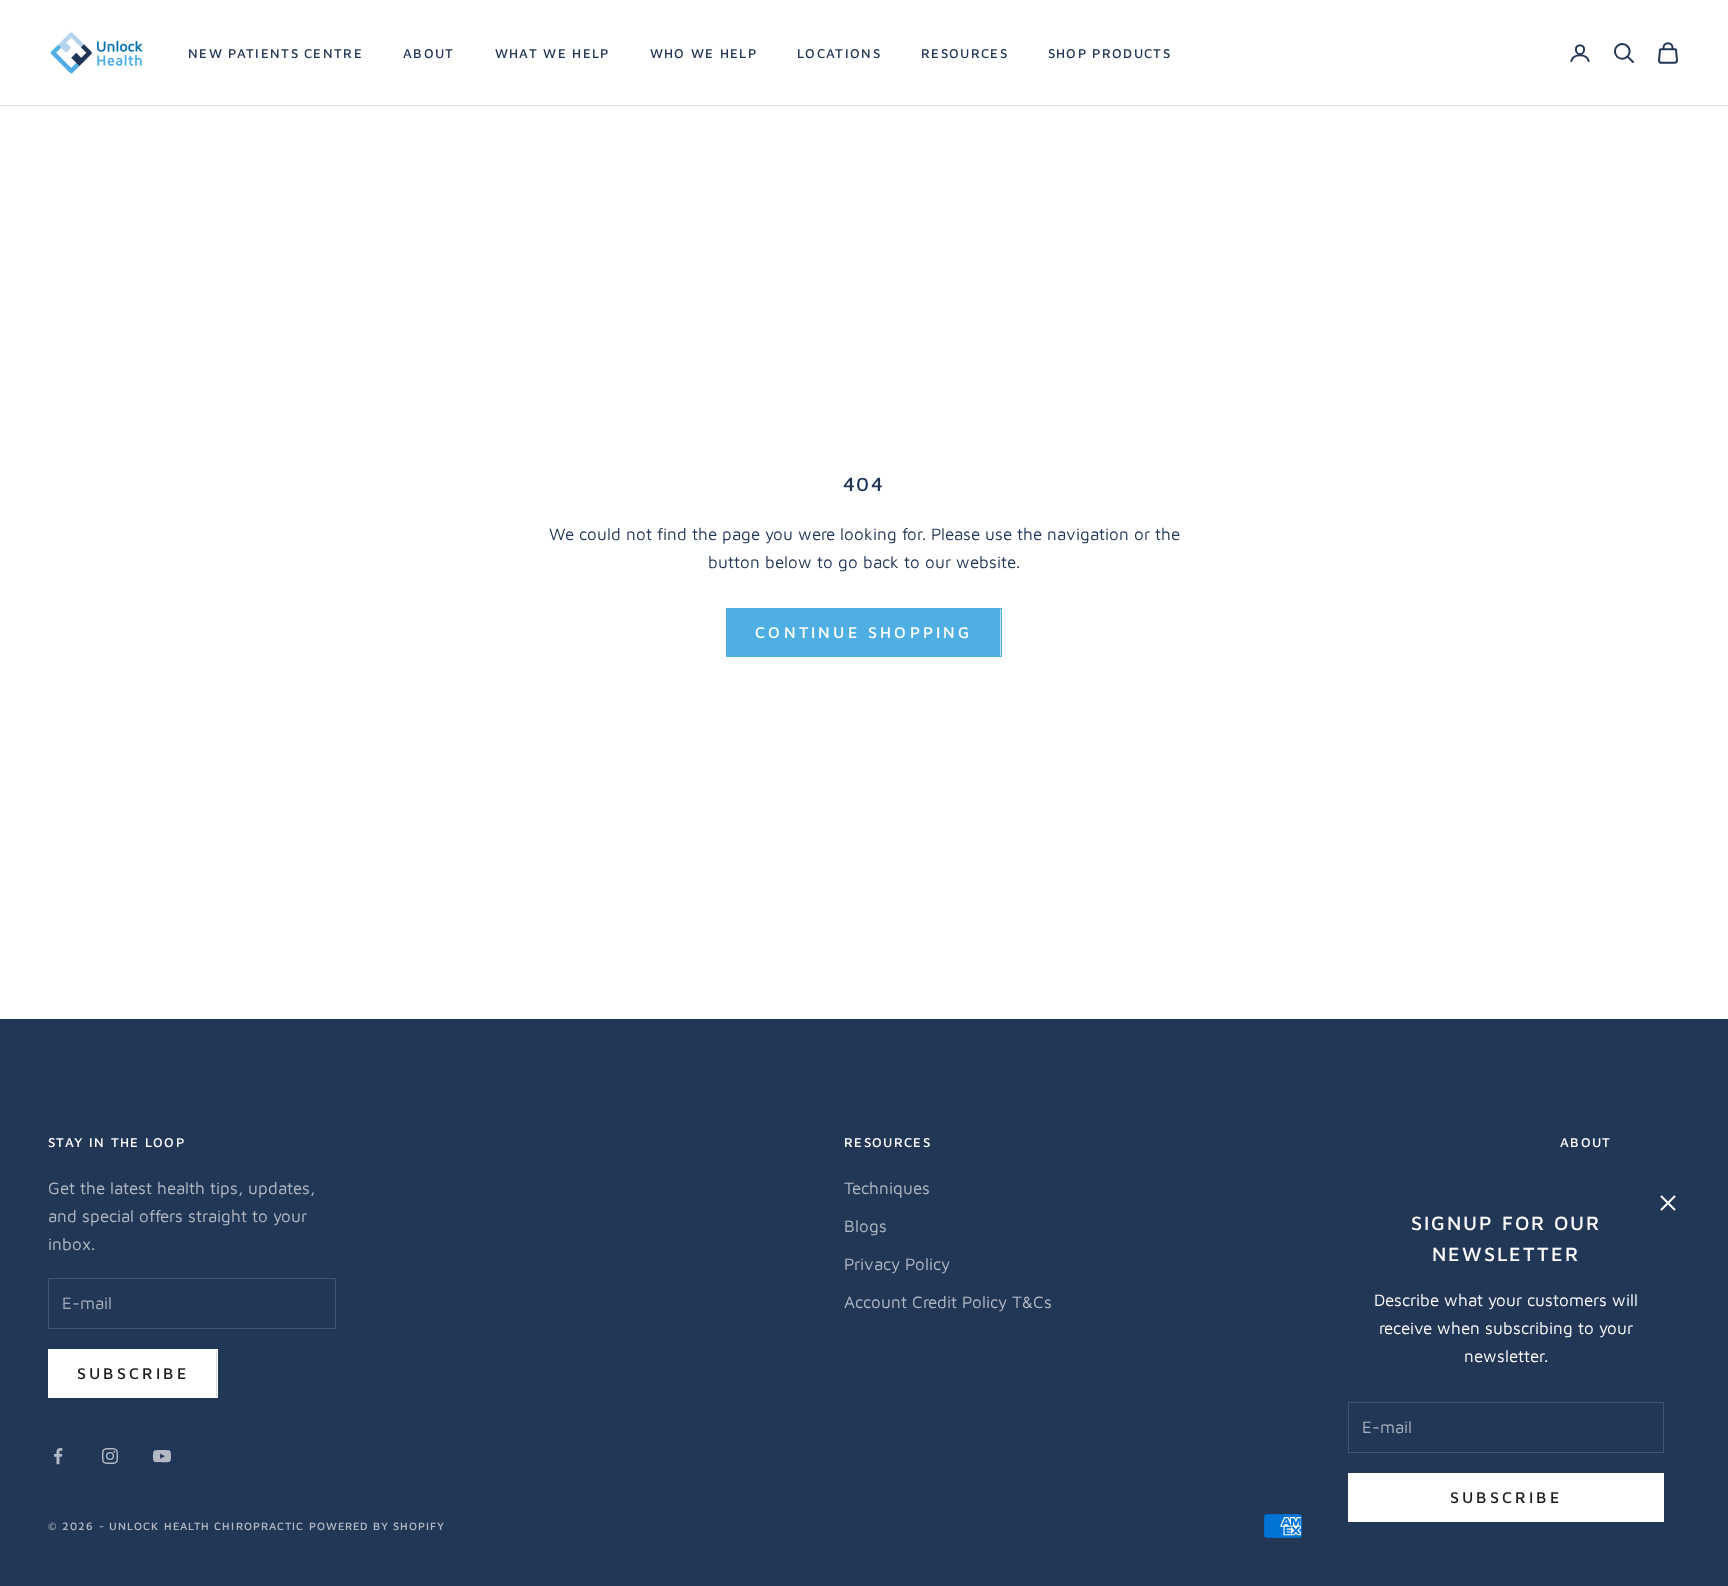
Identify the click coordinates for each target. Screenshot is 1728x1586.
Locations (839, 53)
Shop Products (1109, 53)
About (429, 53)
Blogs (865, 1226)
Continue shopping (863, 632)
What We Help (552, 53)
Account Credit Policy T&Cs (948, 1302)
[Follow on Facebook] (58, 1456)
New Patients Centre (275, 53)
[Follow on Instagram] (110, 1456)
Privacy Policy (897, 1264)
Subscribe (1506, 1497)
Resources (964, 53)
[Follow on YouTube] (162, 1456)
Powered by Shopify (377, 1525)
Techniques (887, 1188)
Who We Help (704, 53)
